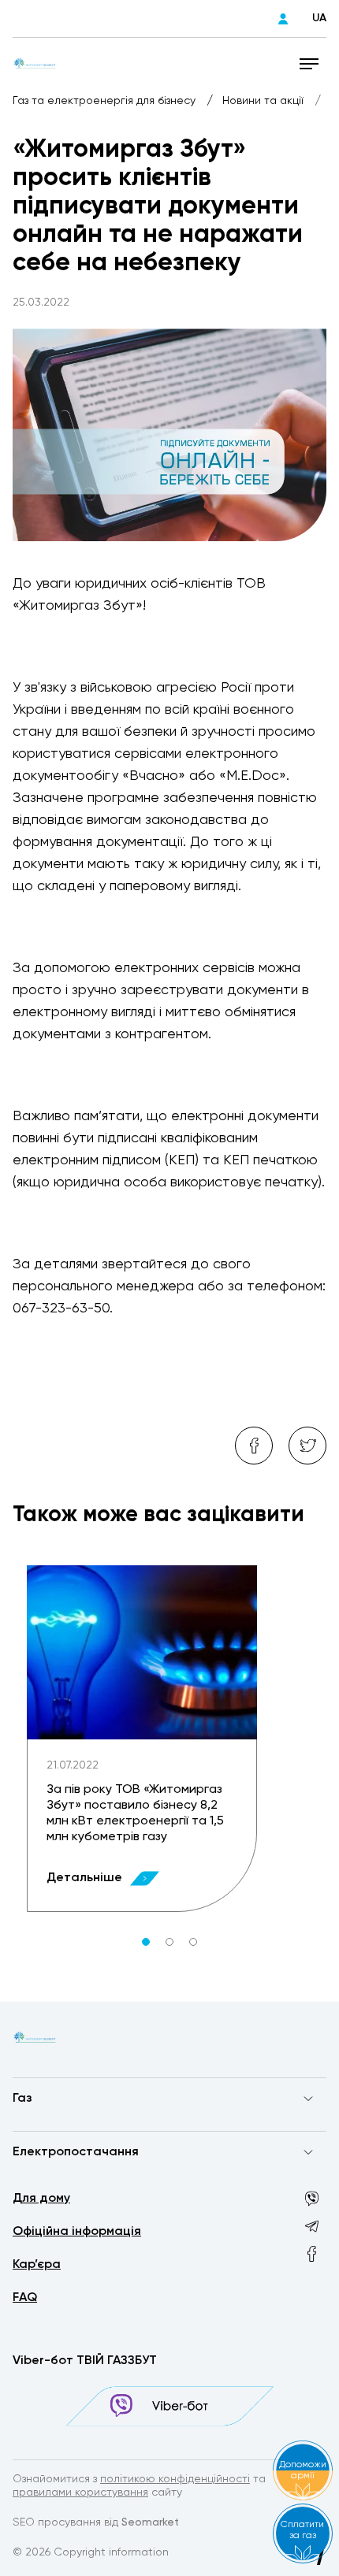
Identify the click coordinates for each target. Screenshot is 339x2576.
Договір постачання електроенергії (110, 2183)
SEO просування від (96, 2522)
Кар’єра (37, 2265)
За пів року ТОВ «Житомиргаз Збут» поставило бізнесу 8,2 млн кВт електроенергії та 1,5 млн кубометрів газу (135, 1813)
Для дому (41, 2199)
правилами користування (80, 2492)
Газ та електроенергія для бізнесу (106, 101)
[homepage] (35, 63)
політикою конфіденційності (175, 2479)
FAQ (25, 2298)
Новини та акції (264, 101)
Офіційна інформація (77, 2232)
